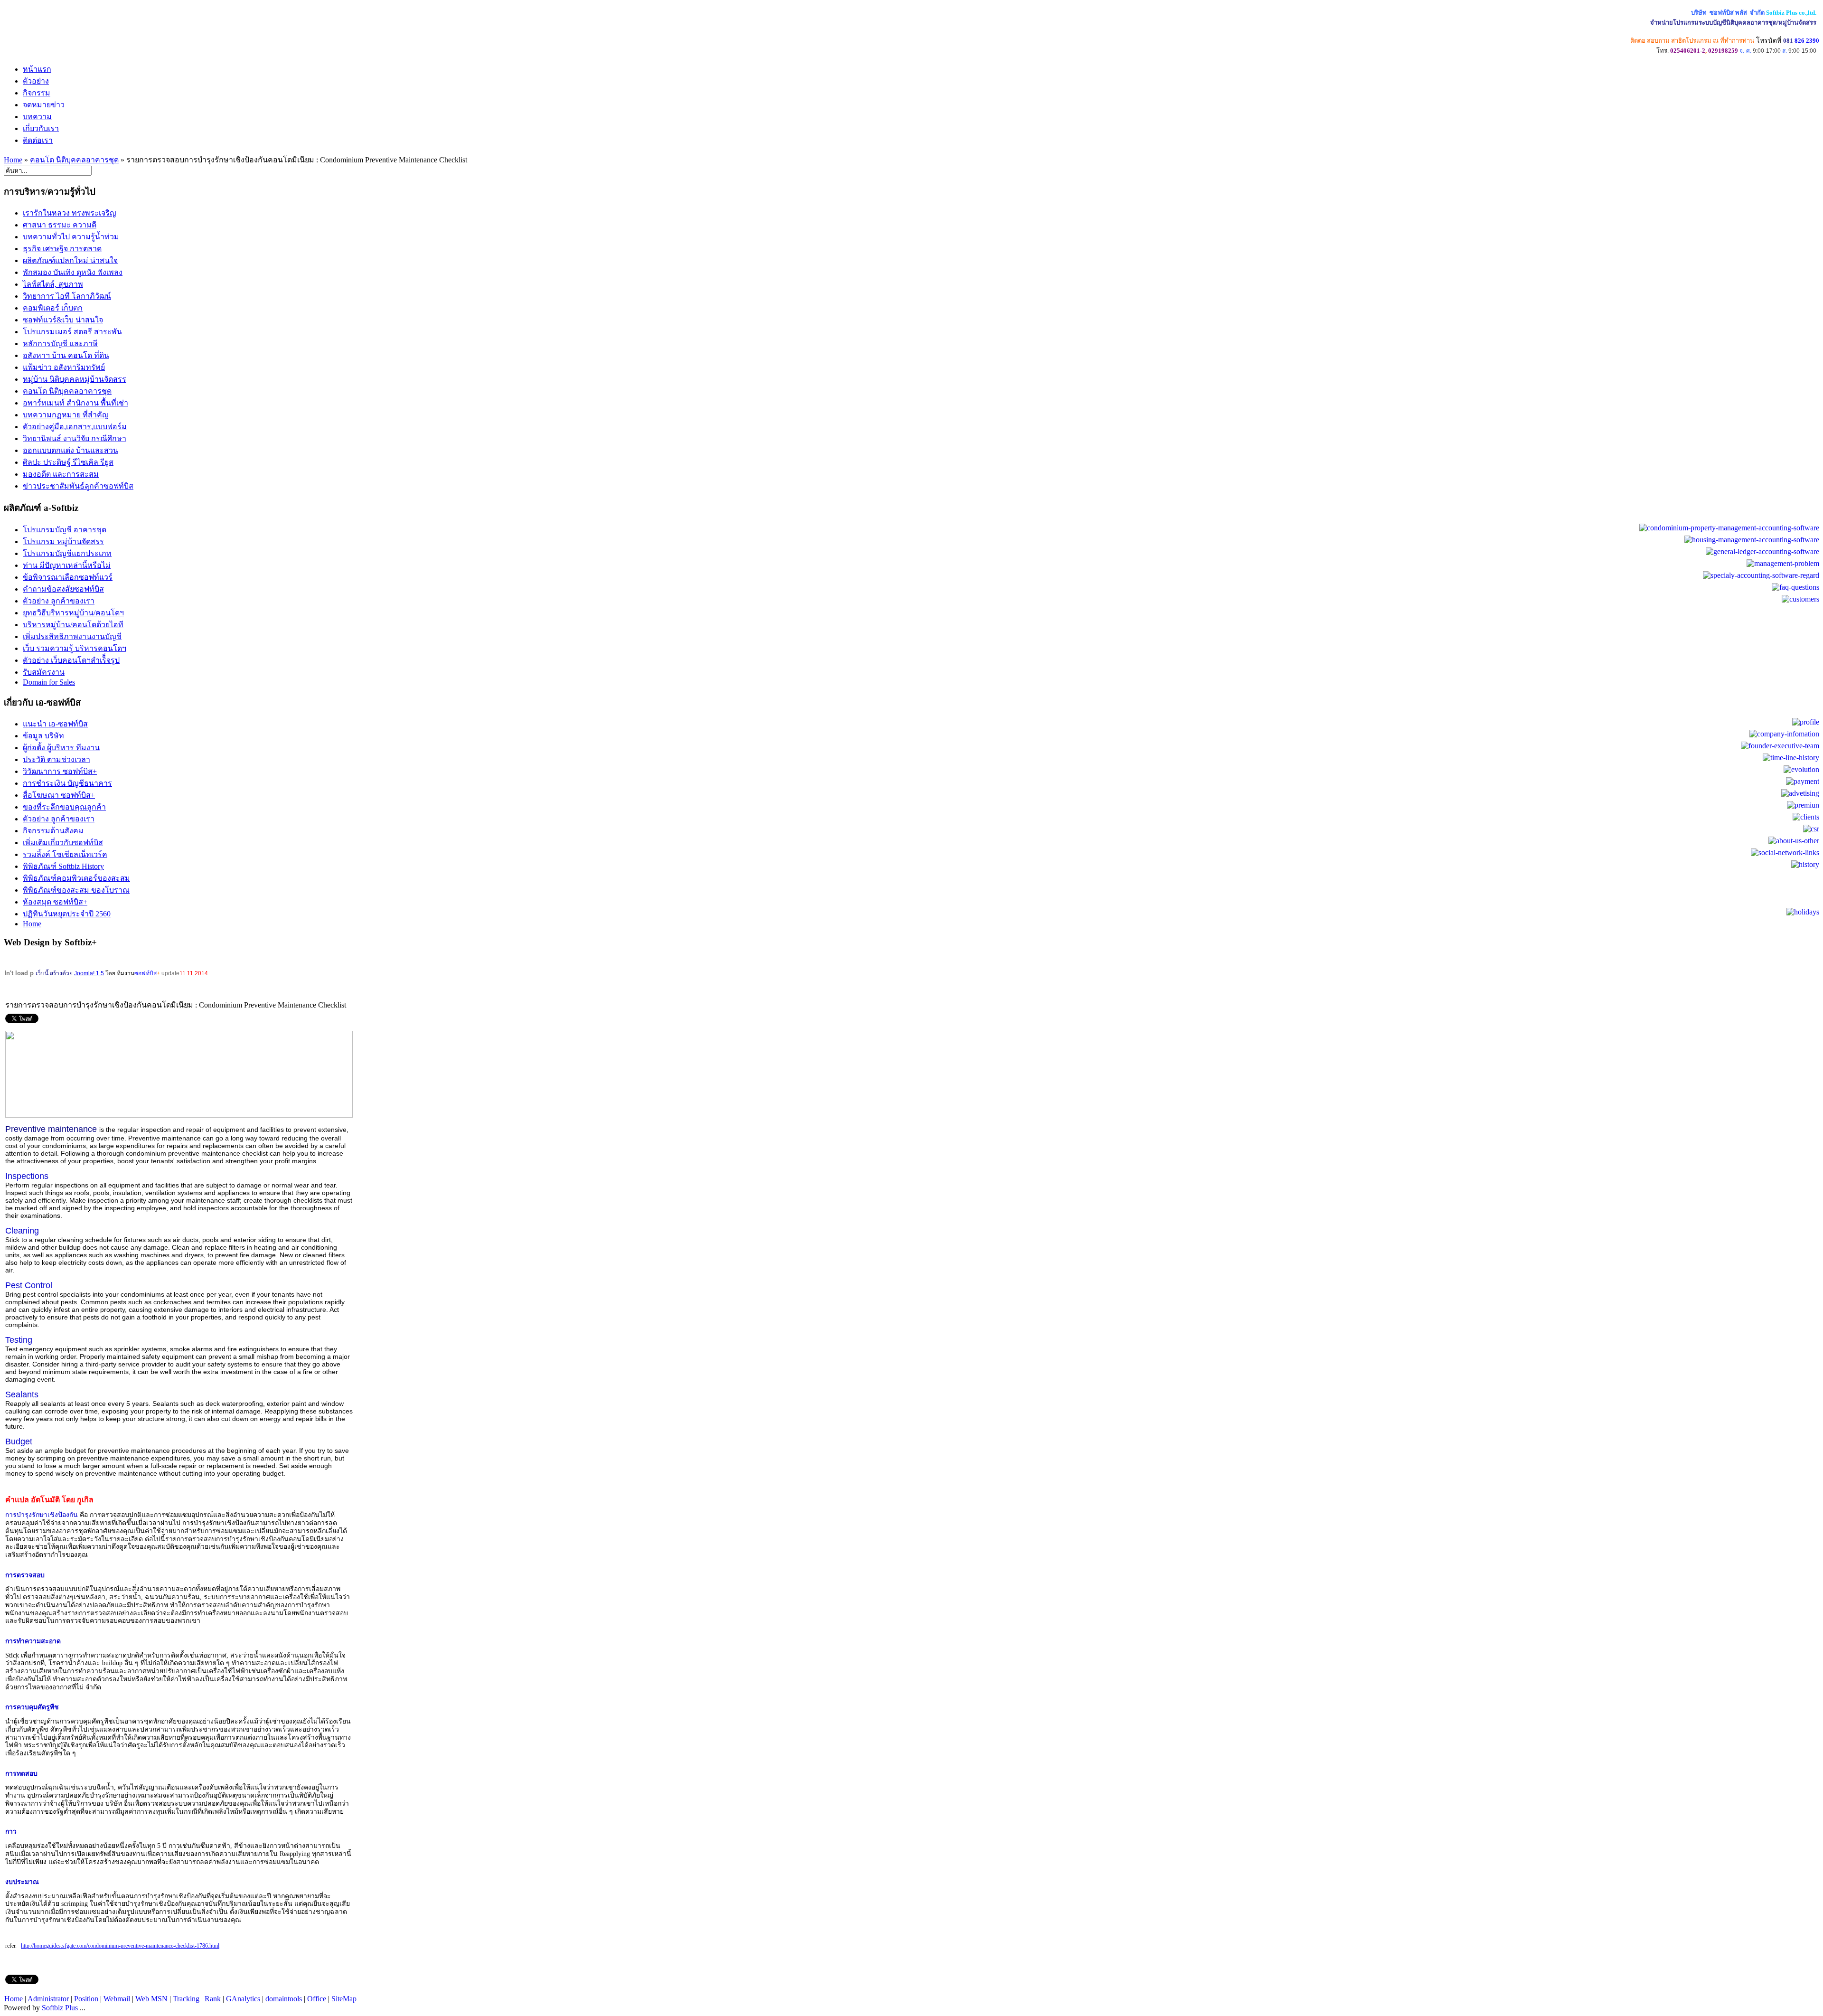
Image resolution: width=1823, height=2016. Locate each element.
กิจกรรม (37, 93)
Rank (213, 1999)
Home (13, 160)
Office (317, 1999)
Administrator (48, 1999)
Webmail (117, 1999)
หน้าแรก (37, 69)
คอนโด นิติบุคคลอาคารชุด (74, 160)
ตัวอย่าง (36, 81)
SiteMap (344, 1999)
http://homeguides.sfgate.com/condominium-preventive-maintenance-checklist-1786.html (120, 1946)
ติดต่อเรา (38, 140)
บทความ (37, 117)
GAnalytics (243, 1999)
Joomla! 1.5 (89, 973)
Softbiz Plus (60, 2008)
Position (86, 1999)
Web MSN (151, 1999)
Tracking (186, 1999)
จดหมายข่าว (44, 105)
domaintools (284, 1999)
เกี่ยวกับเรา (41, 128)
